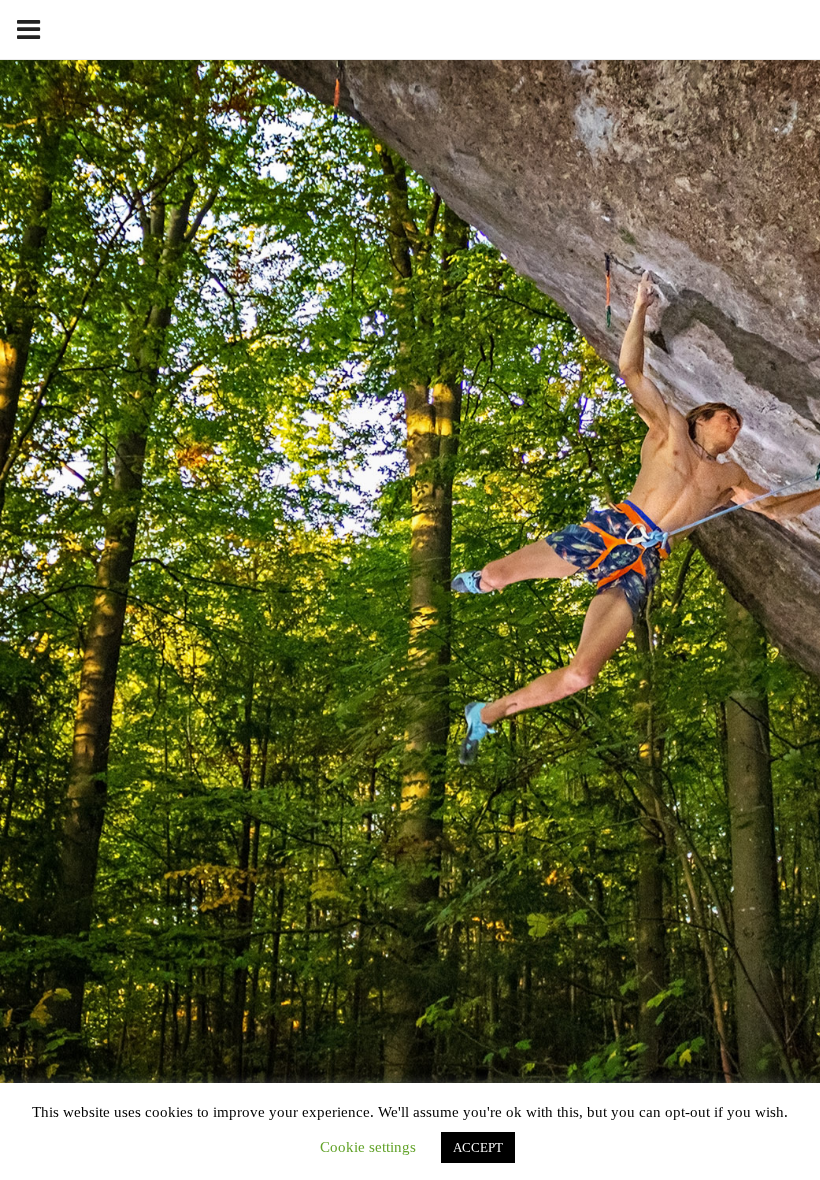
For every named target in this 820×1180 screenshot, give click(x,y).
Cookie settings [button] (368, 1147)
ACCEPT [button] (478, 1147)
